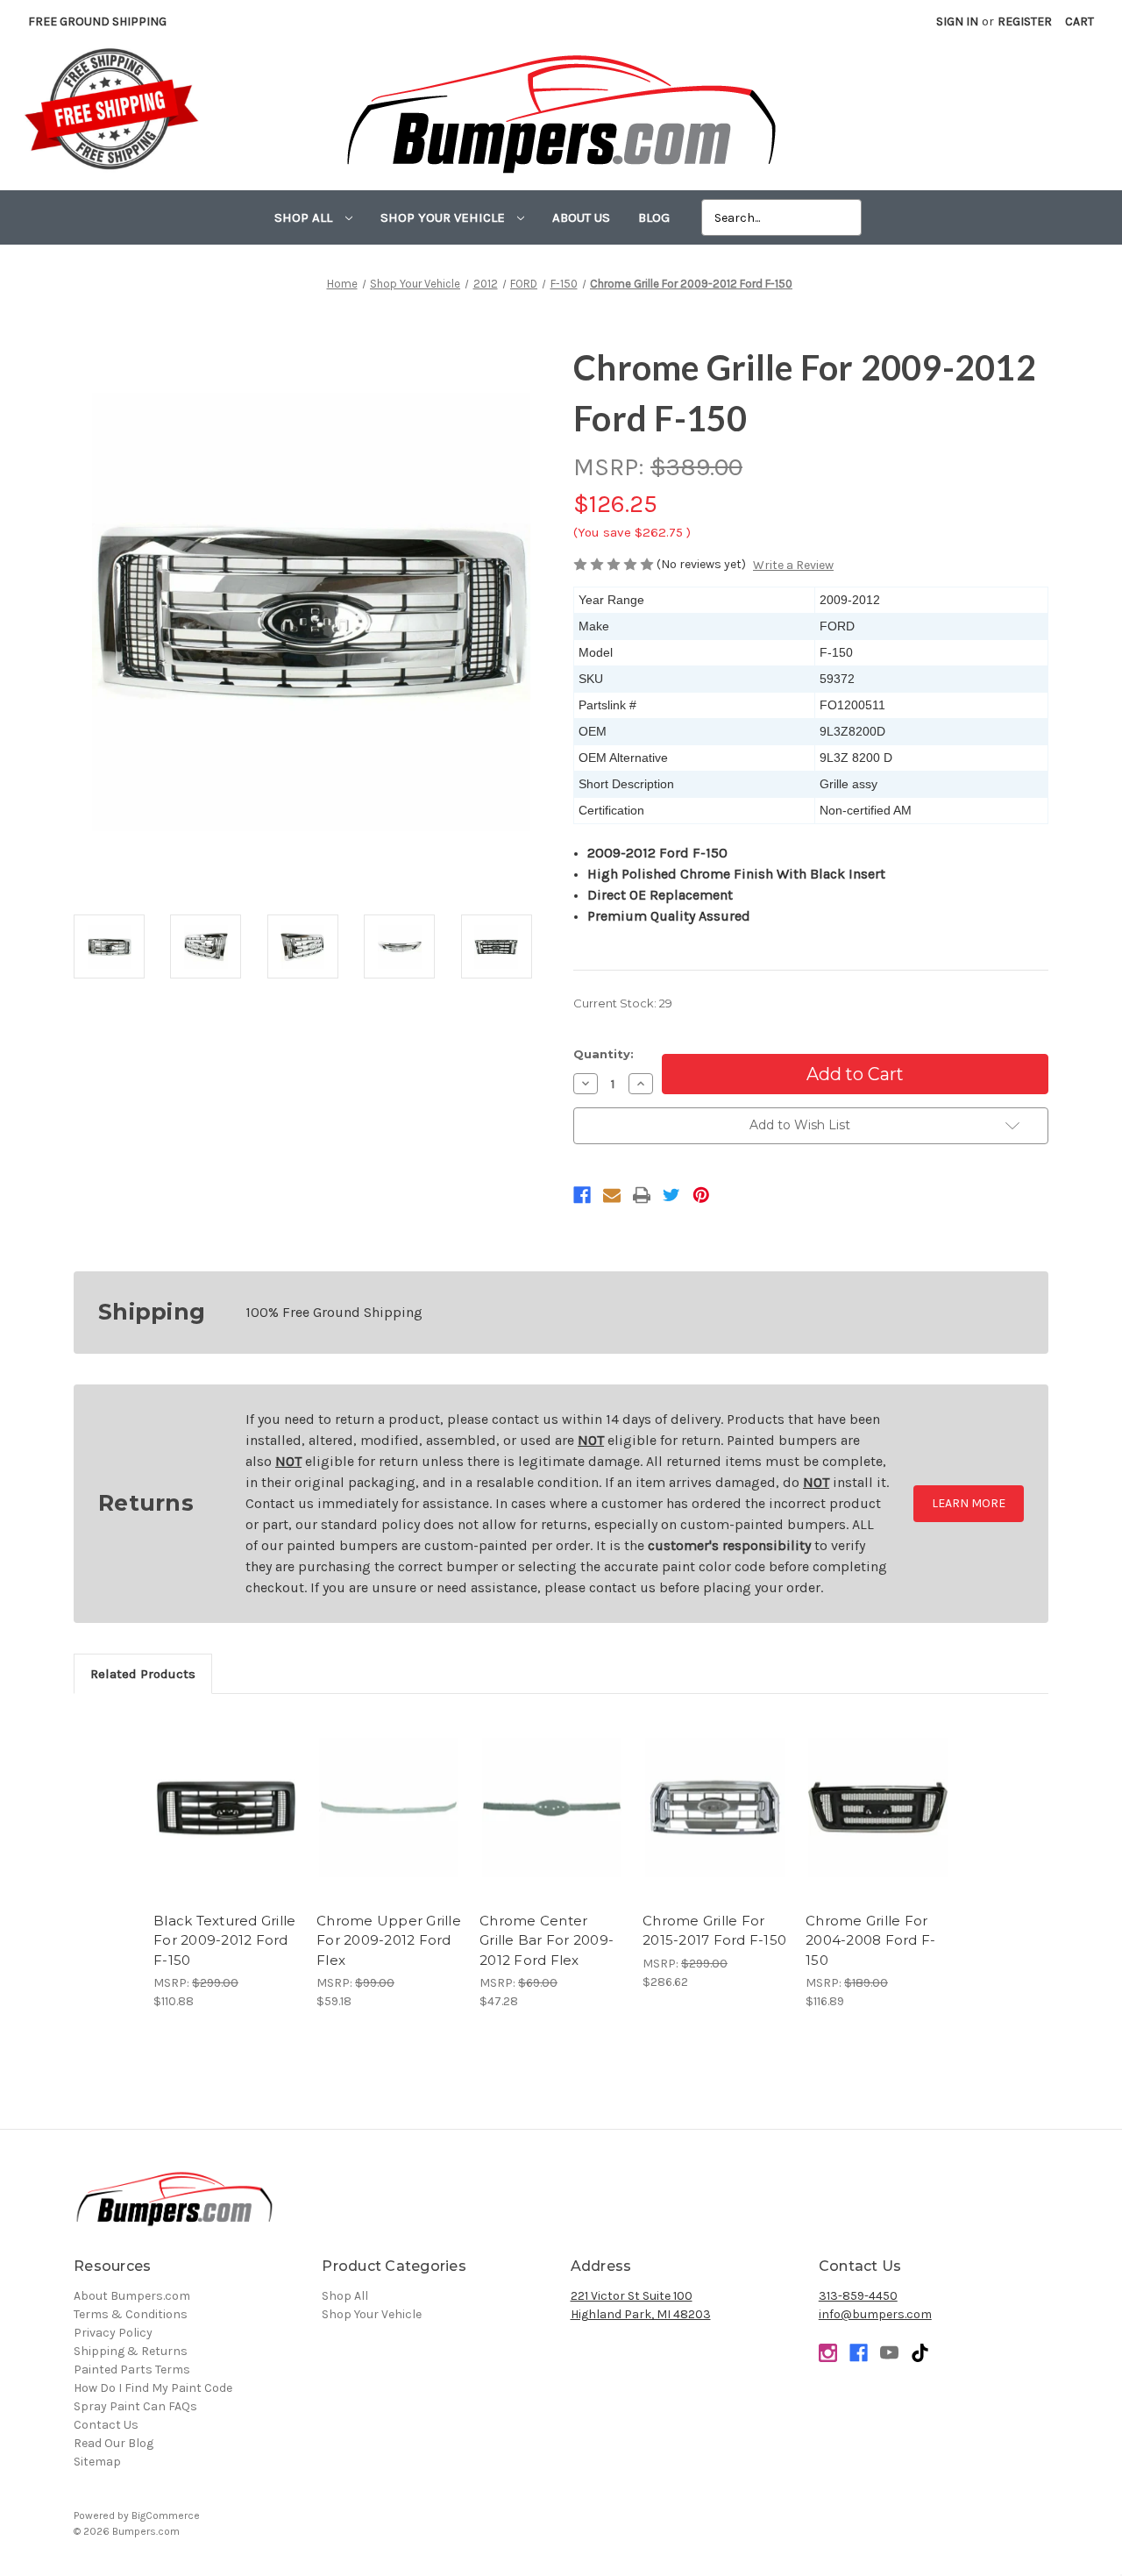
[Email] (612, 1195)
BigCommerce (166, 2516)
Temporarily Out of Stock (715, 1823)
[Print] (642, 1195)
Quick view (226, 1792)
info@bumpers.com (875, 2314)
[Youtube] (889, 2353)
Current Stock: (623, 1003)
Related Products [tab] (143, 1674)
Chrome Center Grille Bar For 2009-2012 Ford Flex (547, 1940)
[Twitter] (671, 1195)
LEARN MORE (969, 1503)
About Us (581, 217)
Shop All (305, 217)
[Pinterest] (701, 1195)
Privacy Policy (113, 2333)
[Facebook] (582, 1195)
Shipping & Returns (131, 2351)
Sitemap (97, 2462)
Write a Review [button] (793, 565)
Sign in (957, 21)
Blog (654, 217)
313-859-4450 (858, 2296)
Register (1025, 21)
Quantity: (604, 1054)
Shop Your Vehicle (444, 217)
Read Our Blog (114, 2443)
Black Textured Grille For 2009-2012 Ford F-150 (224, 1940)
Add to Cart (226, 1823)
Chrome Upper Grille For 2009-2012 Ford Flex (389, 1940)
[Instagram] (828, 2353)
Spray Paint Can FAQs (135, 2406)
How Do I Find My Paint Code (153, 2388)
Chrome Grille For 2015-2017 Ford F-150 (714, 1931)
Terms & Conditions (131, 2314)
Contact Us (106, 2425)
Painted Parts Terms (132, 2370)
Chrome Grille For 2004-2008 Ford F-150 (870, 1940)
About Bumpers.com (132, 2296)
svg (920, 2353)
